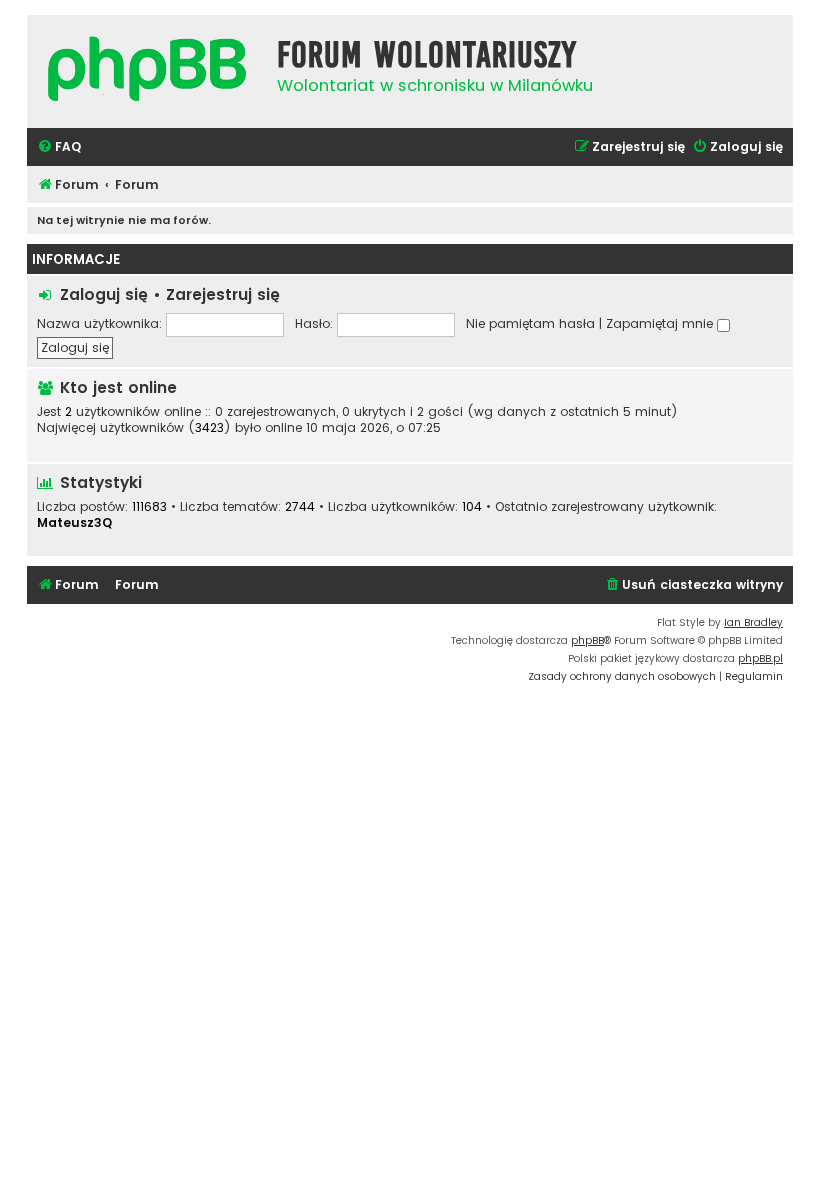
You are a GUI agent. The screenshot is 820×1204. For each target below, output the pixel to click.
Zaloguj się (104, 294)
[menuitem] (59, 147)
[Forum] (147, 71)
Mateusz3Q (74, 522)
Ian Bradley (753, 622)
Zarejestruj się (223, 294)
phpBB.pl (760, 658)
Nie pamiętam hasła (530, 323)
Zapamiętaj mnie (661, 323)
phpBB (587, 640)
